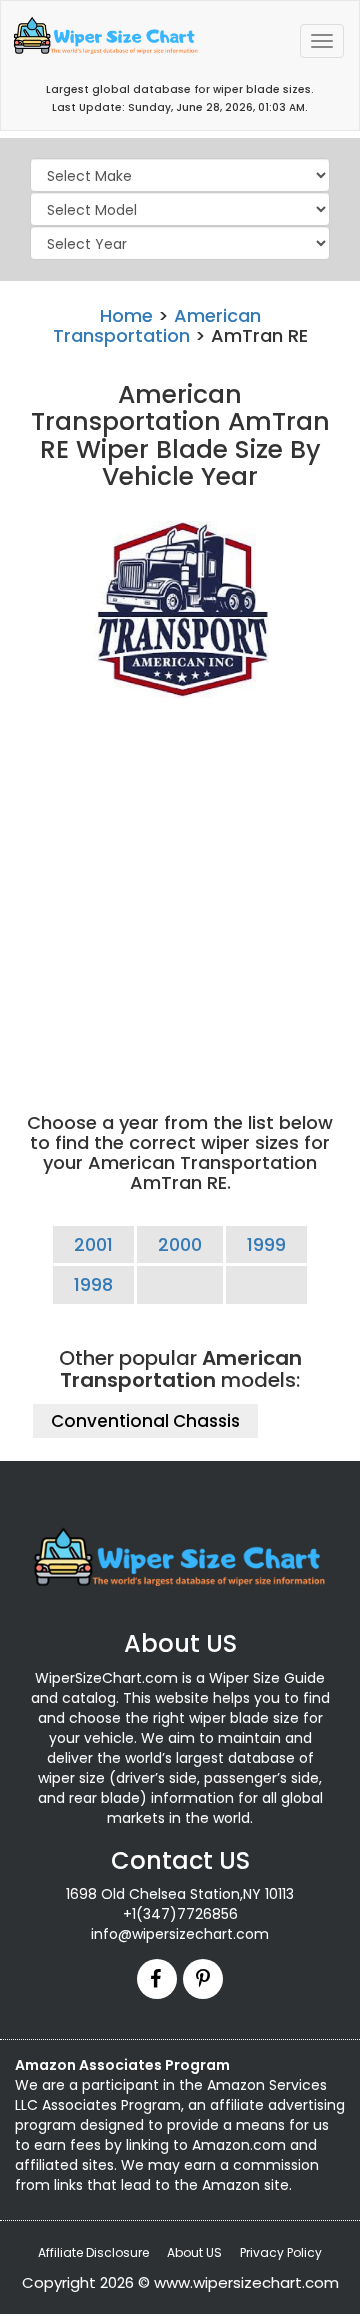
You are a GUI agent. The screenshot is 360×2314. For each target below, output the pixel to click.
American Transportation (157, 325)
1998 (93, 1284)
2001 (93, 1244)
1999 (266, 1244)
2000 (180, 1244)
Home (126, 315)
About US (194, 2252)
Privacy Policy (281, 2252)
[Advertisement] (180, 888)
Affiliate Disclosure (93, 2252)
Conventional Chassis (145, 1421)
